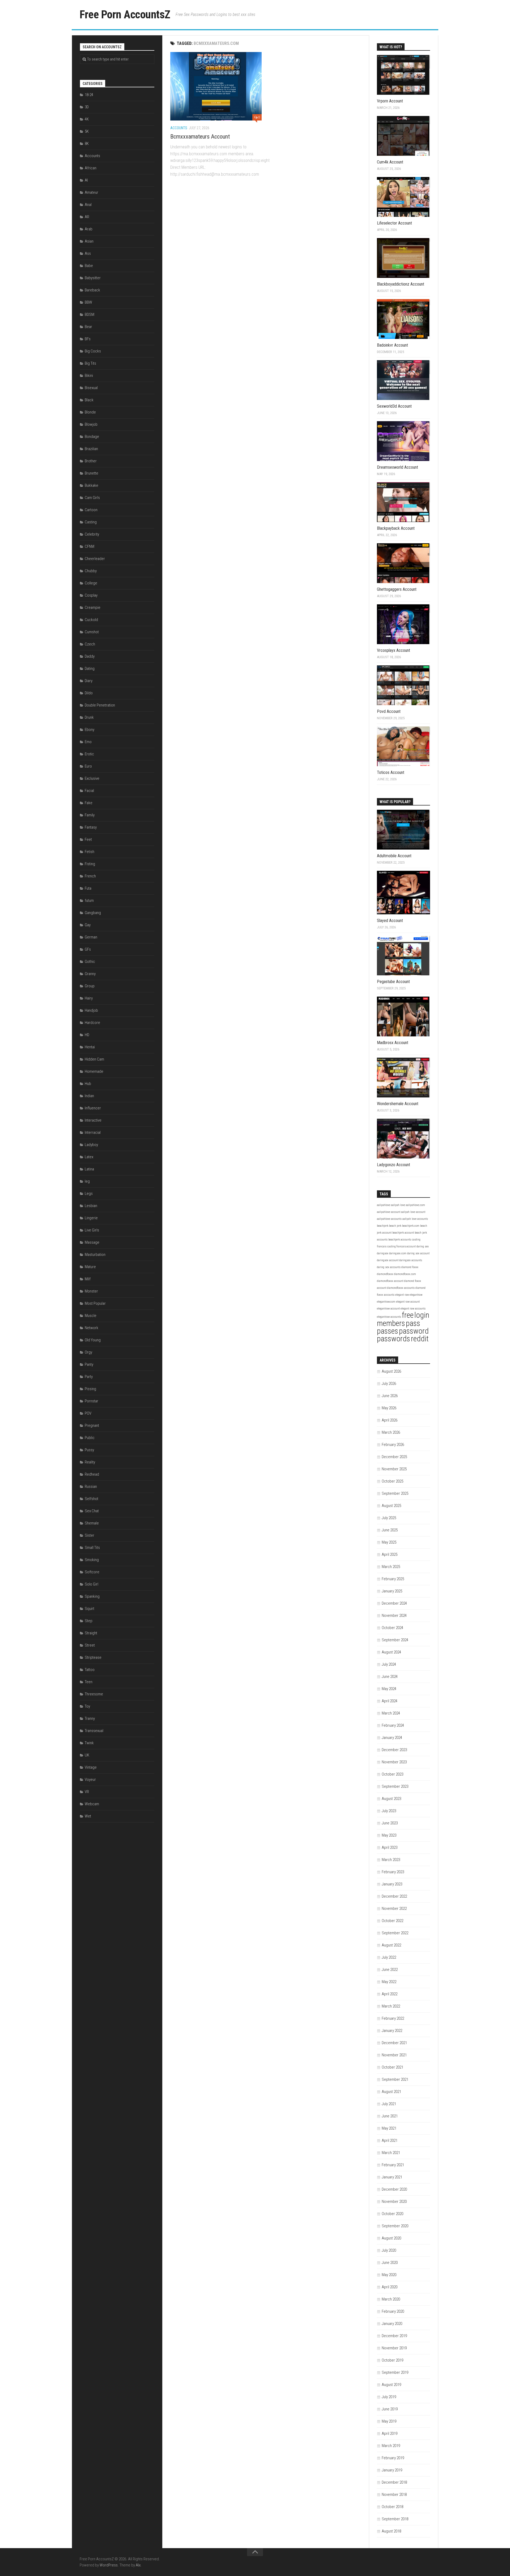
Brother (91, 461)
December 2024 (394, 1603)
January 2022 (392, 2031)
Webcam (92, 1804)
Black (89, 400)
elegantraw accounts (389, 1317)
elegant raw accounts (413, 1309)
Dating (90, 669)
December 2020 (394, 2189)
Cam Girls (92, 498)
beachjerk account (403, 1233)
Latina (89, 1169)
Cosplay (91, 595)
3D (87, 107)
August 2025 (391, 1506)
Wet (88, 1816)
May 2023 (389, 1835)
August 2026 (391, 1371)
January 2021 (392, 2177)
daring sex (423, 1246)
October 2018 (392, 2507)
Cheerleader (95, 559)
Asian (89, 241)
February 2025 (393, 1579)
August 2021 (391, 2092)
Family (90, 815)
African (91, 168)
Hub (88, 1084)
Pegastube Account (393, 982)
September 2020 (395, 2226)
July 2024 (389, 1664)
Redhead (92, 1474)
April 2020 (390, 2287)
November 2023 (394, 1762)
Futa (88, 888)
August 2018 (391, 2531)
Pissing (90, 1389)
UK (87, 1755)
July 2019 (389, 2397)
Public (90, 1438)
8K (87, 144)
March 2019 (391, 2446)
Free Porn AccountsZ (125, 14)
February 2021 (393, 2165)
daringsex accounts (411, 1260)
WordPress (109, 2565)
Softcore (92, 1572)
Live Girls (92, 1230)
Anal (88, 205)
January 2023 (392, 1884)
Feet (88, 839)
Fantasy (91, 827)
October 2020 (392, 2214)
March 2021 (391, 2153)
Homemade (94, 1071)
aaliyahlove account (389, 1212)
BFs (88, 339)
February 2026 (393, 1445)
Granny (90, 974)
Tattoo (90, 1670)
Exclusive (92, 778)
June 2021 (390, 2116)
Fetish (90, 852)
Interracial (93, 1132)
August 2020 (391, 2238)
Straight (91, 1633)
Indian (89, 1096)
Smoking (92, 1560)
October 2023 (392, 1774)
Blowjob (91, 424)
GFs (88, 949)
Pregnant (92, 1425)
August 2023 (391, 1799)
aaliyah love (398, 1205)
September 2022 (395, 1933)
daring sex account (418, 1253)
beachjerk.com (411, 1226)
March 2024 (391, 1713)
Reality (90, 1462)
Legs (89, 1194)
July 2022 (389, 1957)
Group (90, 986)
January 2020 (392, 2324)
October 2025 (392, 1481)
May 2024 (389, 1689)
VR (87, 1792)
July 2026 (389, 1384)
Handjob (91, 1010)
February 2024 (393, 1725)
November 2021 (394, 2055)
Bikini (89, 376)
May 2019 (389, 2421)
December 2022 (394, 1896)
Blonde (90, 412)
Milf (88, 1279)
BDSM (90, 315)
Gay (88, 925)
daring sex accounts (389, 1267)
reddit (420, 1339)
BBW (88, 302)
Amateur (92, 192)
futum (89, 901)
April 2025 (390, 1554)
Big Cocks (93, 351)
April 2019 (390, 2433)
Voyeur (90, 1780)
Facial (89, 791)
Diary (89, 681)
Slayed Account (390, 921)
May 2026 (389, 1408)
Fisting (90, 864)
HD (87, 1035)
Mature (90, 1267)
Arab (89, 229)
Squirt (90, 1609)
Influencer (93, 1108)
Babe (89, 266)
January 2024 (392, 1738)
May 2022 (389, 1982)
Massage (92, 1242)
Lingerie (91, 1218)
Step (89, 1621)
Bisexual (91, 388)
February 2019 (393, 2458)
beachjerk (383, 1226)
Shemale (92, 1523)
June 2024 (390, 1677)
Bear (88, 327)
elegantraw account (388, 1309)
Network (92, 1328)
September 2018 (395, 2519)
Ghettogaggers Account (397, 589)
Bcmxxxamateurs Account (200, 137)
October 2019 (392, 2360)
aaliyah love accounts (415, 1219)
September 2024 (395, 1640)
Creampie (93, 608)
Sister (90, 1535)
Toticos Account (391, 772)
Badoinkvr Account (392, 345)
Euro (88, 766)
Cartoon (91, 510)
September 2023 (395, 1786)
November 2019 (394, 2348)
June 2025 (390, 1530)
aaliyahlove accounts (389, 1219)
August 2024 (391, 1652)
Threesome (94, 1694)
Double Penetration (100, 705)
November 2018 (394, 2495)
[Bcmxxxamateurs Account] (216, 86)
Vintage (91, 1767)
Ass (88, 253)
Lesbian (91, 1206)
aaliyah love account (413, 1212)
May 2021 (389, 2128)
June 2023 (390, 1823)
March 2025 (391, 1567)
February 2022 (393, 2018)
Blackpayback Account (396, 528)
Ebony (90, 730)
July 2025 (389, 1518)
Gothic (90, 962)
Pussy (89, 1450)
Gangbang (93, 913)
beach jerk (395, 1226)
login (422, 1315)
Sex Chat (92, 1511)
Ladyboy (91, 1145)
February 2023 (393, 1872)
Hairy (89, 998)
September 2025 (395, 1493)
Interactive (93, 1120)
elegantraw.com (386, 1302)
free (408, 1315)
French (90, 876)
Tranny (90, 1718)
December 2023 (394, 1750)
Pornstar (92, 1401)
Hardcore (92, 1023)
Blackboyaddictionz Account (401, 284)
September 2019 (395, 2372)
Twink (89, 1743)
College (91, 583)
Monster (91, 1291)
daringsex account (388, 1260)
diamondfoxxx (385, 1274)
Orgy (88, 1352)
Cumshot (92, 632)
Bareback (92, 290)
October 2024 (392, 1628)
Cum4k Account (390, 162)
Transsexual (94, 1731)
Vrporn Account (390, 101)
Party (89, 1377)
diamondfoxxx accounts (401, 1288)
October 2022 (392, 1921)
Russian (91, 1487)
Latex (89, 1157)
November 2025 (394, 1469)
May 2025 (389, 1542)
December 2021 (394, 2043)
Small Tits (92, 1548)
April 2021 (390, 2140)
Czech (90, 644)
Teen (89, 1682)
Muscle (91, 1316)
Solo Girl (92, 1584)
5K (87, 131)
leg (87, 1181)
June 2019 (390, 2409)
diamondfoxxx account (390, 1281)
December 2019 (394, 2336)
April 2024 (390, 1701)
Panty (89, 1364)
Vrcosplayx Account (394, 650)
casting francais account (401, 1246)
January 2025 (392, 1591)
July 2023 (389, 1811)
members (391, 1323)
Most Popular (95, 1303)
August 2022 (391, 1945)
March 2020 (391, 2299)
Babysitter (93, 278)
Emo (88, 742)
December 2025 (394, 1457)
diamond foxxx (410, 1267)
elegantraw (416, 1295)
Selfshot (92, 1499)
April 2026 (390, 1420)
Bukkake (92, 485)
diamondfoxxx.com (405, 1274)
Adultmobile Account (394, 856)
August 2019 (391, 2385)
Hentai (90, 1047)
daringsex (383, 1253)
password (414, 1331)
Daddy (90, 656)
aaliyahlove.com (415, 1205)
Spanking (92, 1596)
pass (413, 1323)
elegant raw (402, 1295)
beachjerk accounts (400, 1240)
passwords (394, 1339)
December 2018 (394, 2482)
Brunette (92, 473)
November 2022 (394, 1909)
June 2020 (390, 2263)
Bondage (92, 437)
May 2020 (389, 2275)
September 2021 (395, 2079)
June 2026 (390, 1396)
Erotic (89, 754)
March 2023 (391, 1860)
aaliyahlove (384, 1205)
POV (88, 1413)
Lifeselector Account (394, 223)
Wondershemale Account (398, 1104)
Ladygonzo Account (394, 1165)
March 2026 (391, 1432)
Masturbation (95, 1255)
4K (87, 119)
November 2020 (394, 2202)
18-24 (89, 95)
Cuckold (91, 620)
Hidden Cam (94, 1059)
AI (86, 180)
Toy (87, 1706)
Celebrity (92, 534)
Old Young (93, 1340)
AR (87, 217)
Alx (138, 2565)
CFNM (90, 546)
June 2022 (390, 1970)
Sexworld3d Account (394, 406)
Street (90, 1645)
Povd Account (389, 711)
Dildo (89, 693)
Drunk (89, 717)
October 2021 (392, 2067)
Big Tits (90, 363)
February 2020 (393, 2311)
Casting (91, 522)
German (91, 937)
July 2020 (389, 2250)
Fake (89, 803)
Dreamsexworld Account (398, 467)
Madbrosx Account (393, 1043)
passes (388, 1331)
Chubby (91, 571)
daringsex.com (398, 1253)
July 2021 (389, 2104)
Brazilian (91, 449)
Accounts (179, 128)
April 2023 (390, 1847)
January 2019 (392, 2470)
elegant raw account (408, 1302)
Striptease (93, 1657)
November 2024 (394, 1616)
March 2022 (391, 2006)
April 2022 (390, 1994)
